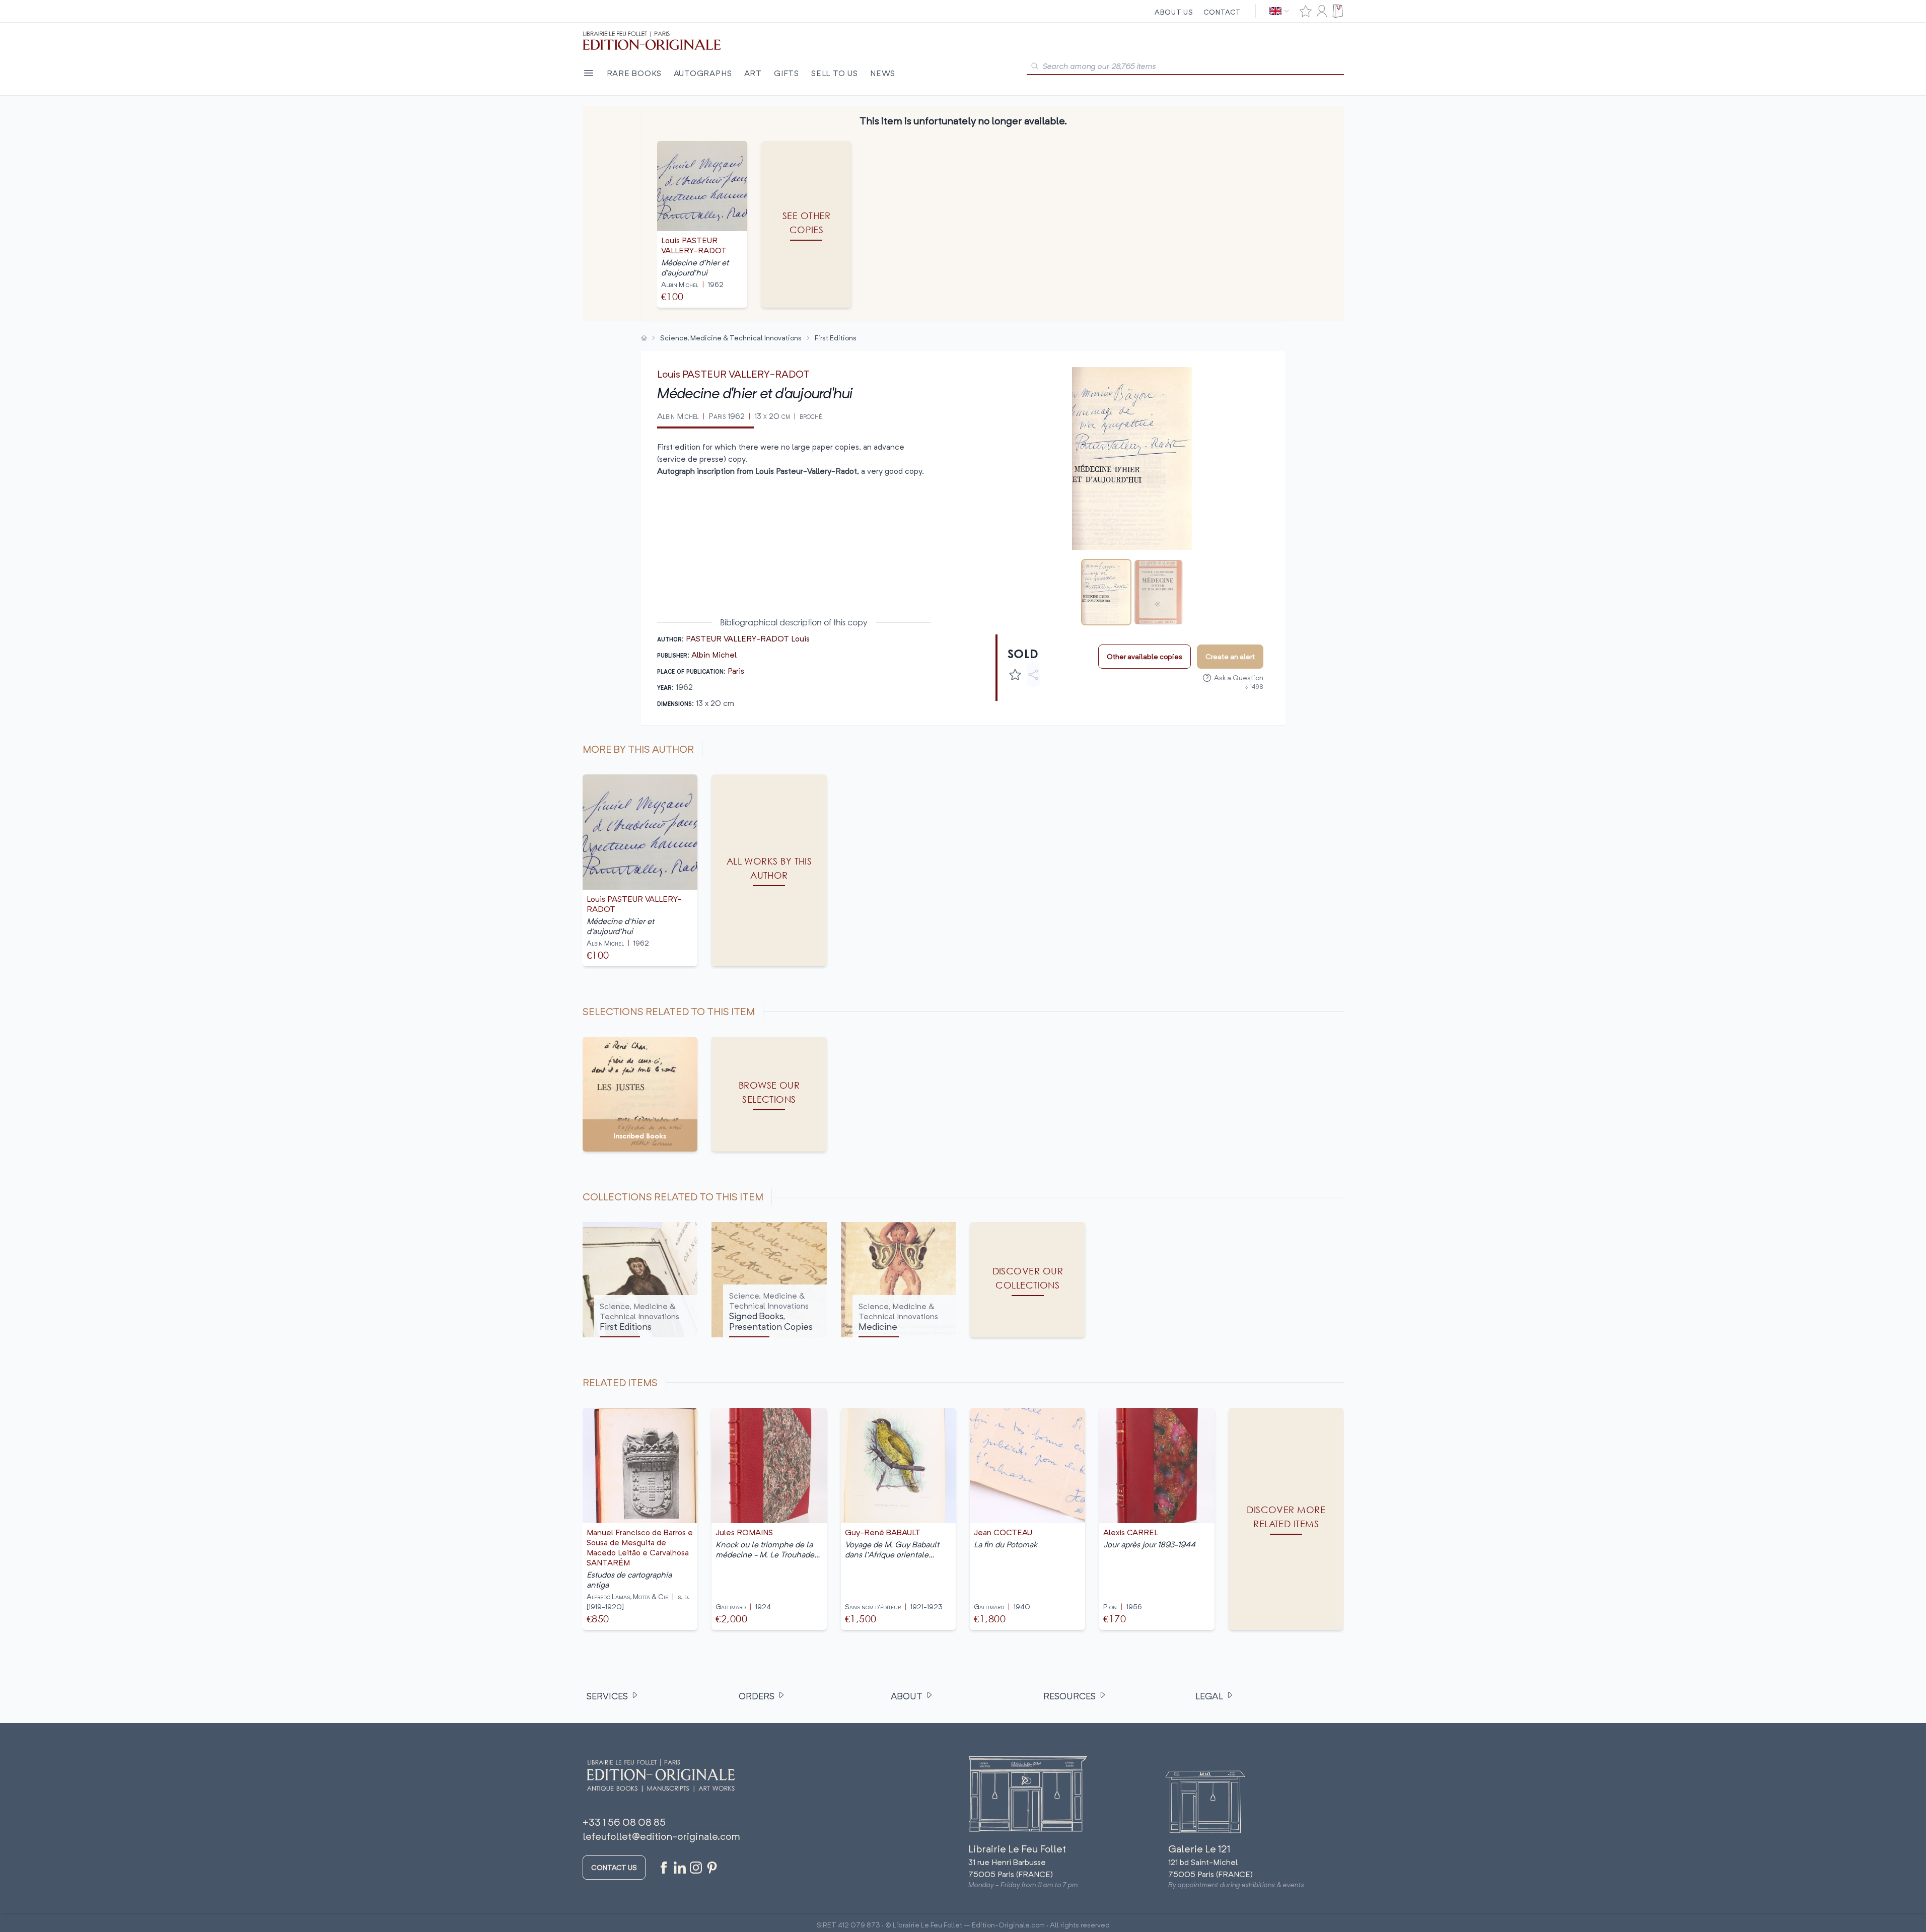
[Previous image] (1010, 459)
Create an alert (1230, 656)
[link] (1286, 1519)
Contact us (614, 1867)
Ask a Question (1239, 677)
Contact (1222, 12)
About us (1174, 12)
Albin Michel (714, 655)
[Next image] (1255, 459)
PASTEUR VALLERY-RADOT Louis (748, 638)
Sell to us (835, 73)
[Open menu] (589, 73)
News (883, 73)
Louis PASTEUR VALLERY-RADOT (733, 374)
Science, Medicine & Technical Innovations (731, 338)
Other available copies (1145, 656)
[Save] (1015, 675)
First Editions (836, 338)
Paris (736, 671)
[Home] (644, 338)
